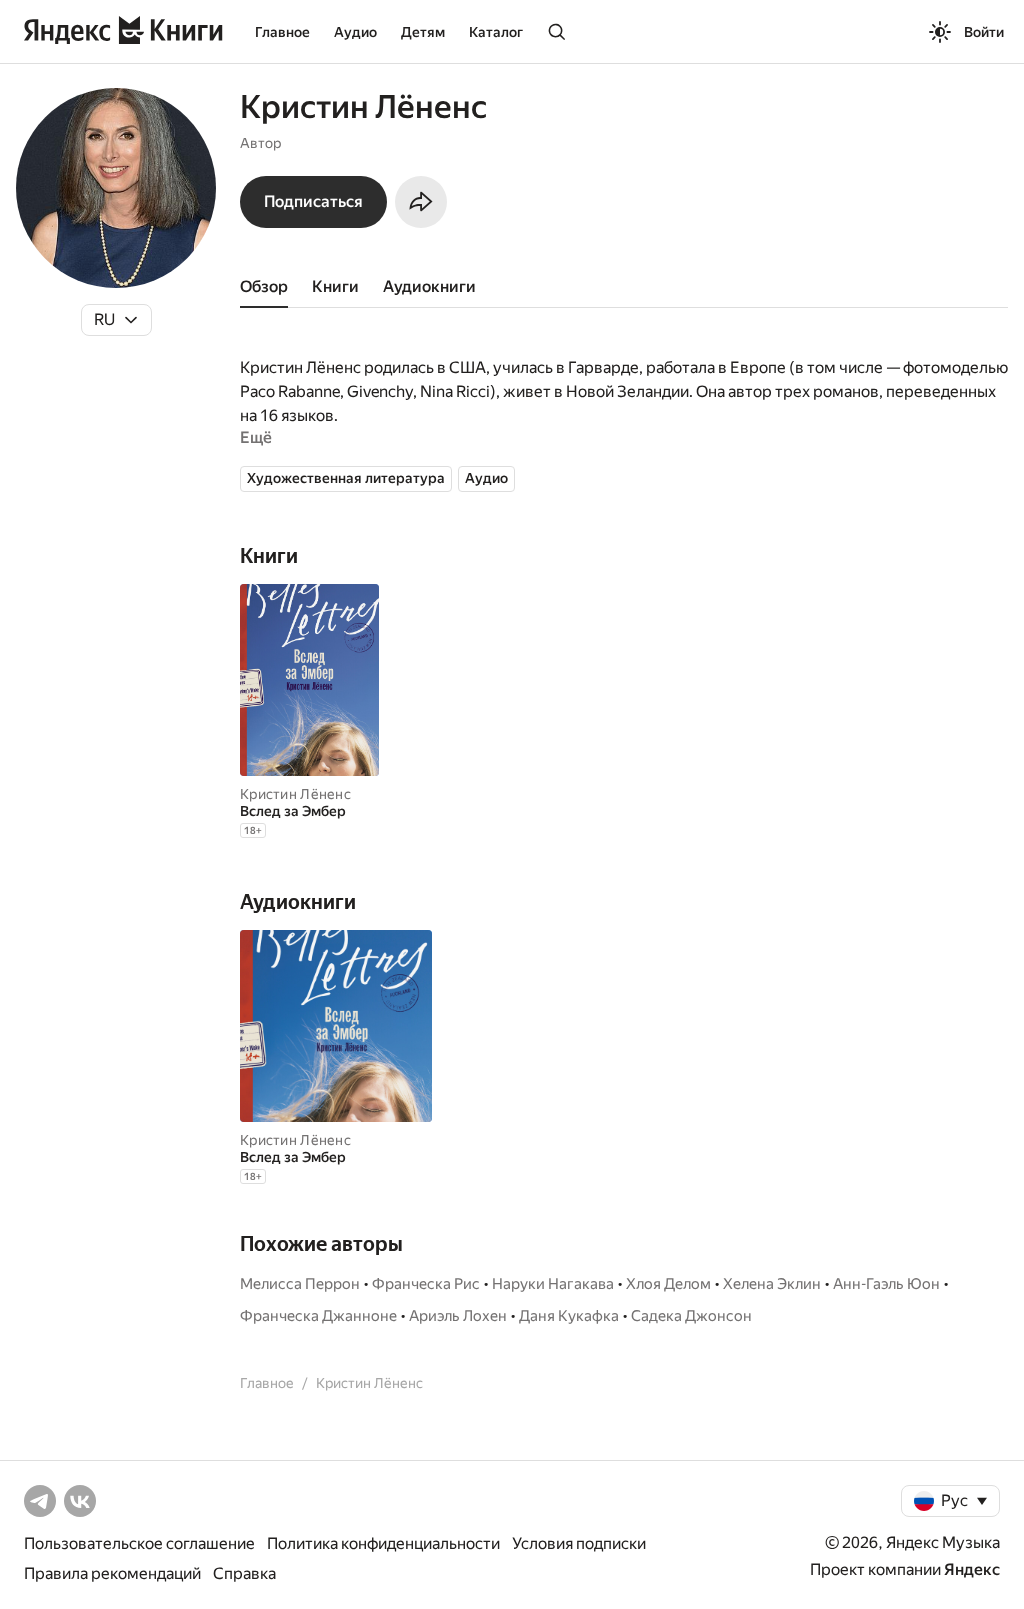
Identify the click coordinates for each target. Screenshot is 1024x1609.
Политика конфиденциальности (383, 1543)
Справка (244, 1573)
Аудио (355, 32)
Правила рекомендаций (112, 1573)
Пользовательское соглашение (139, 1543)
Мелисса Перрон (300, 1284)
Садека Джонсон (691, 1316)
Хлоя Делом (668, 1284)
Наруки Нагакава (553, 1284)
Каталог (496, 32)
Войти (984, 32)
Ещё (256, 437)
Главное (282, 32)
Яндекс (972, 1569)
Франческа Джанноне (318, 1316)
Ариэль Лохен (458, 1316)
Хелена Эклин (772, 1284)
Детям (423, 32)
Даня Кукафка (569, 1316)
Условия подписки (579, 1543)
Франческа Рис (426, 1284)
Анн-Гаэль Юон (886, 1284)
